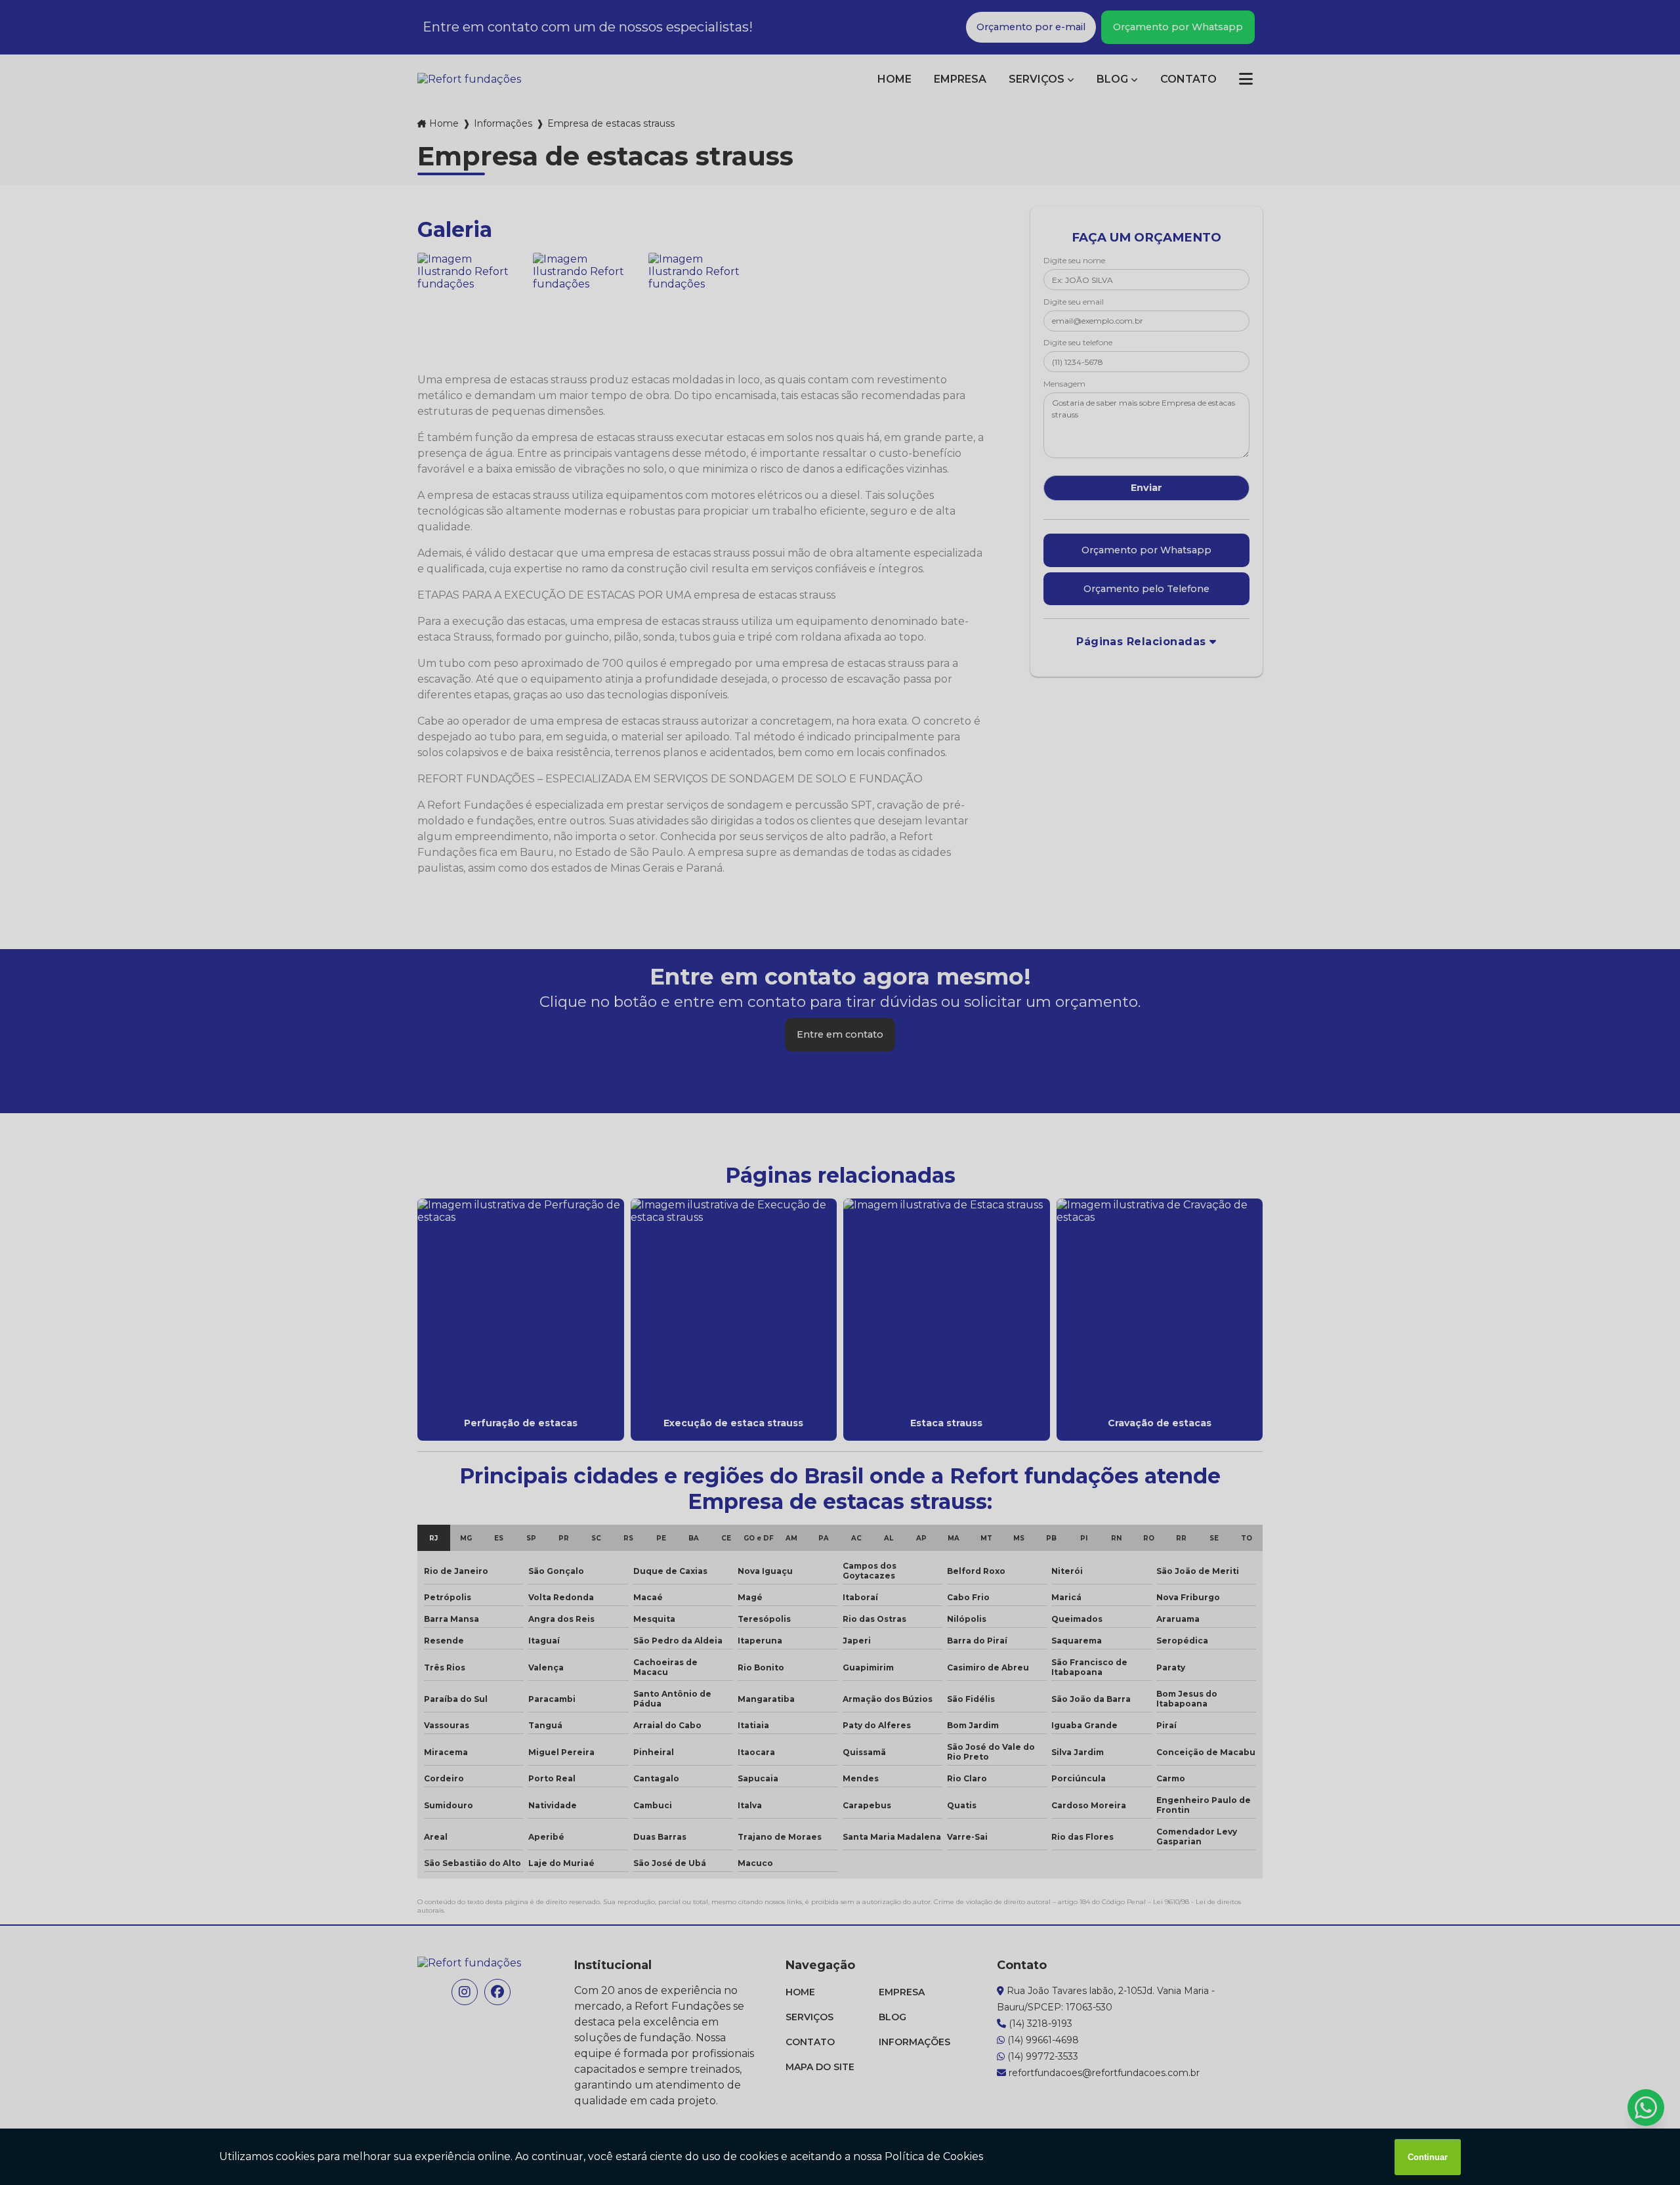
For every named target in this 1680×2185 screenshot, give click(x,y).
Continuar (1428, 2157)
